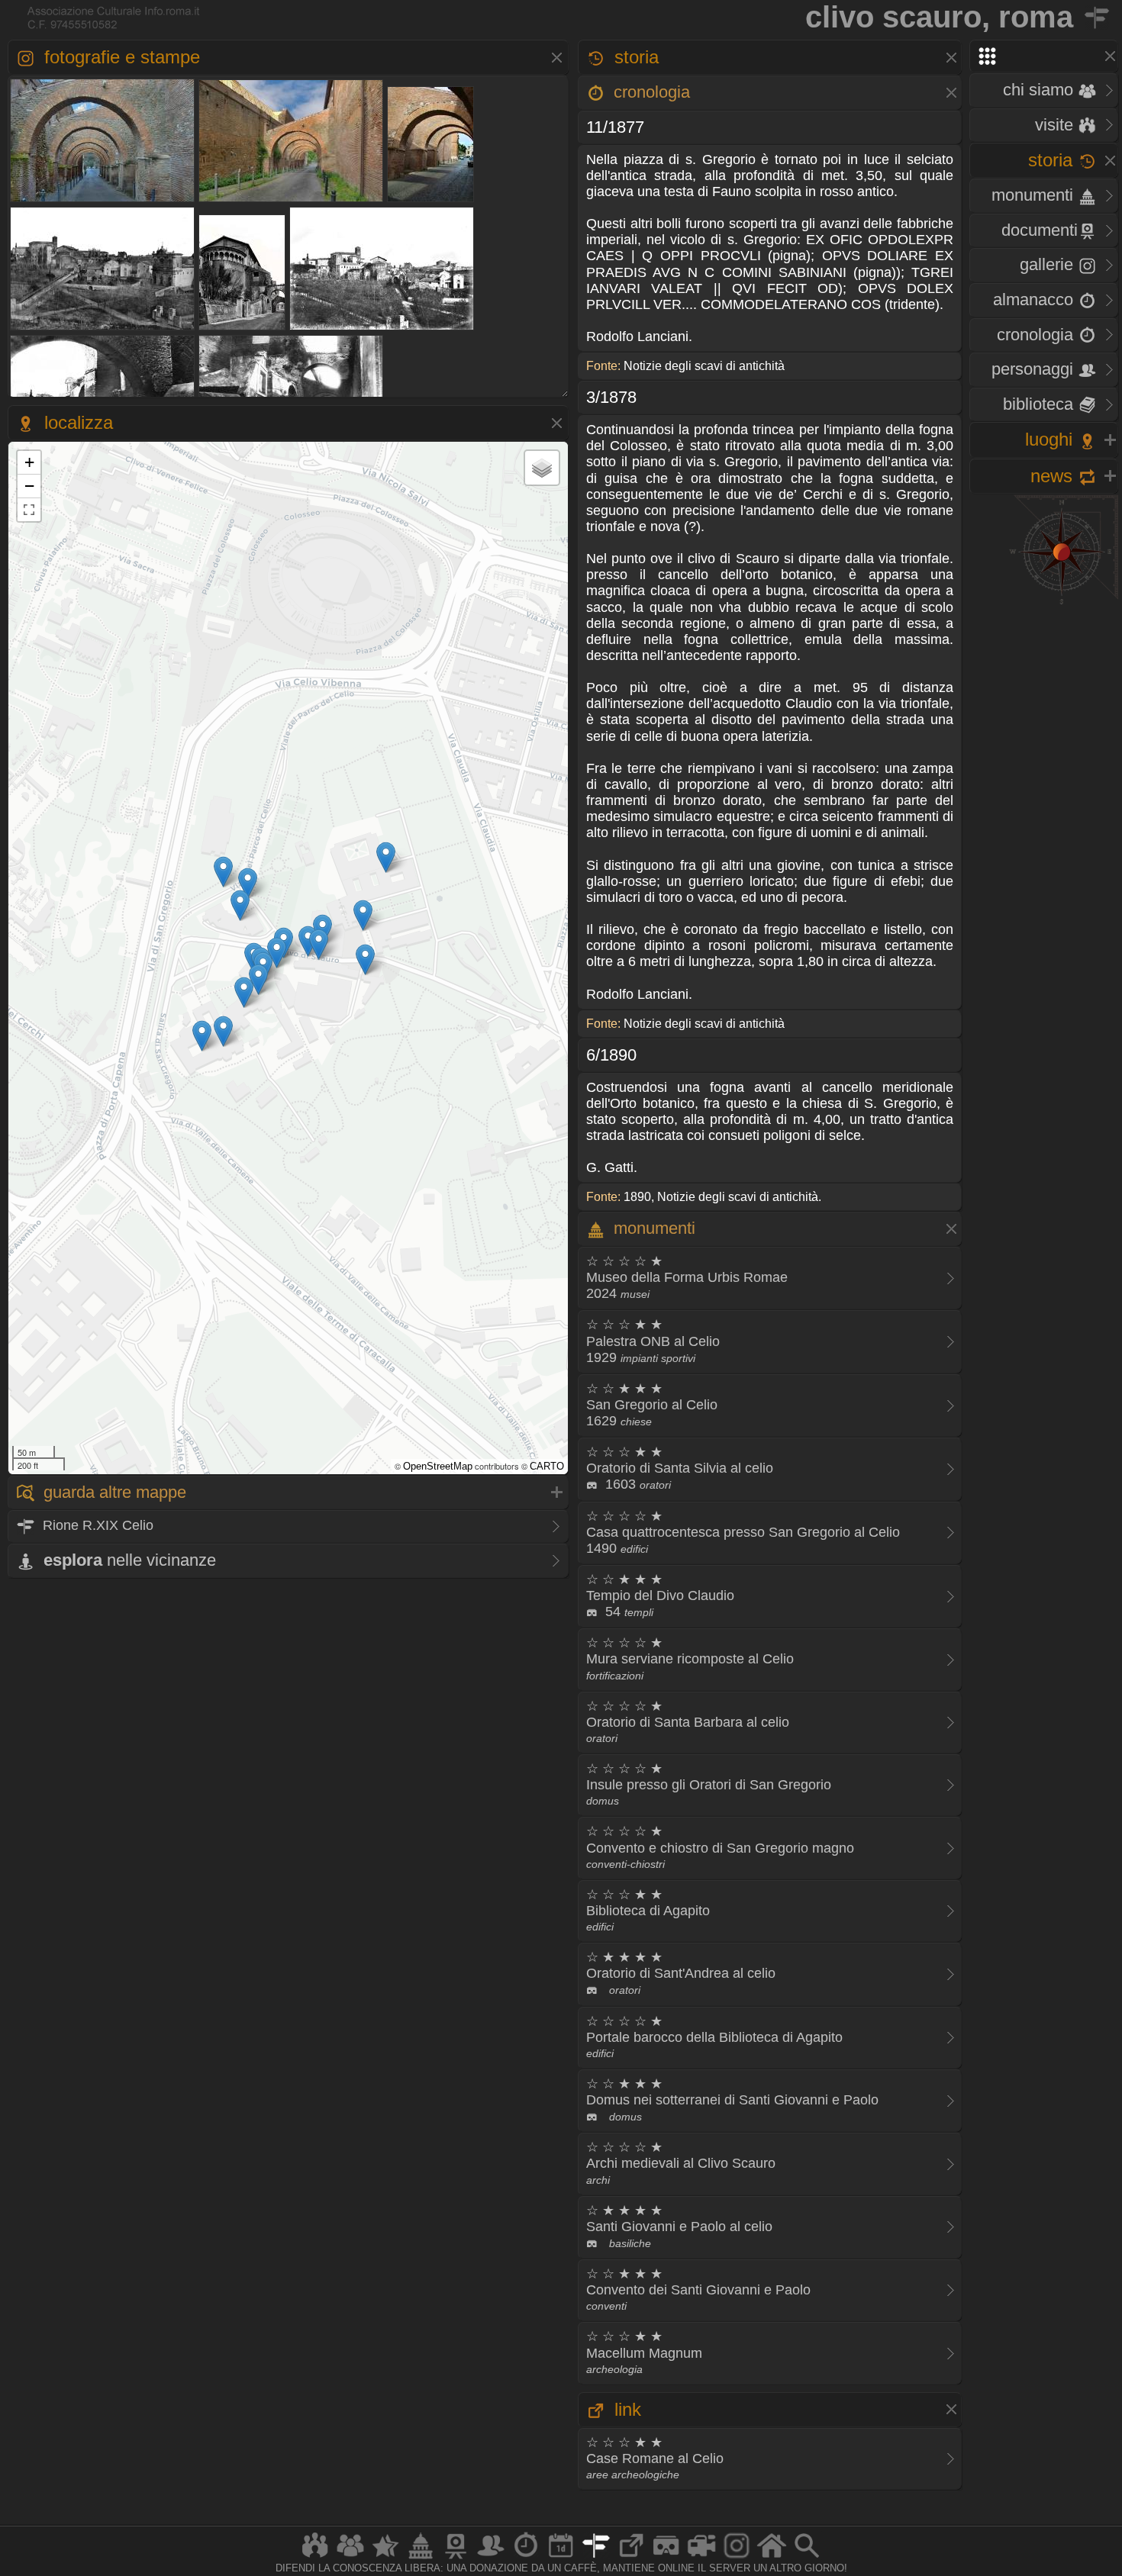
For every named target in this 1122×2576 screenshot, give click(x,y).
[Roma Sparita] (456, 2558)
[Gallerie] (737, 2558)
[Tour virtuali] (666, 2558)
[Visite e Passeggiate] (315, 2558)
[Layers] (542, 468)
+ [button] (29, 462)
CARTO (547, 1466)
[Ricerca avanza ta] (807, 2558)
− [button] (29, 486)
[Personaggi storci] (491, 2558)
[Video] (701, 2558)
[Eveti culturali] (561, 2558)
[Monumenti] (421, 2558)
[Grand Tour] (385, 2558)
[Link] (631, 2558)
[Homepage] (772, 2558)
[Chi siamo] (350, 2558)
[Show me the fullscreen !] (29, 510)
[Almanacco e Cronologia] (526, 2558)
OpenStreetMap (438, 1466)
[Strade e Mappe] (596, 2558)
